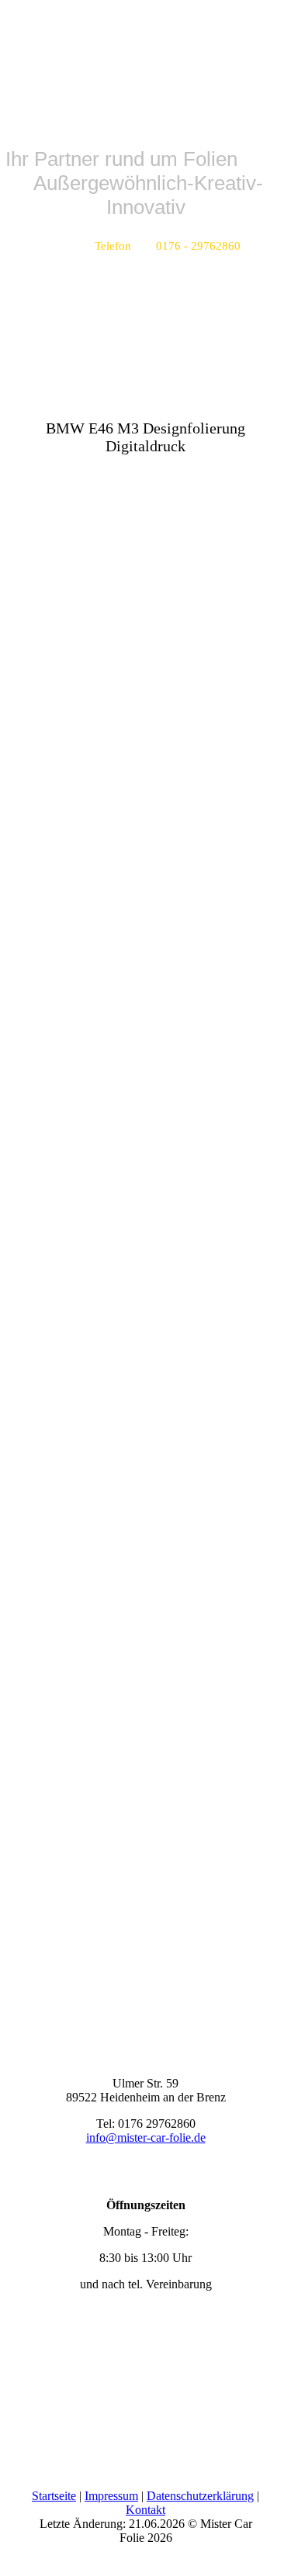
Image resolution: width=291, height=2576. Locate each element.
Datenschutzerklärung (200, 2496)
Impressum (111, 2496)
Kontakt (145, 2510)
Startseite (54, 2496)
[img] (146, 58)
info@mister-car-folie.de (146, 2137)
